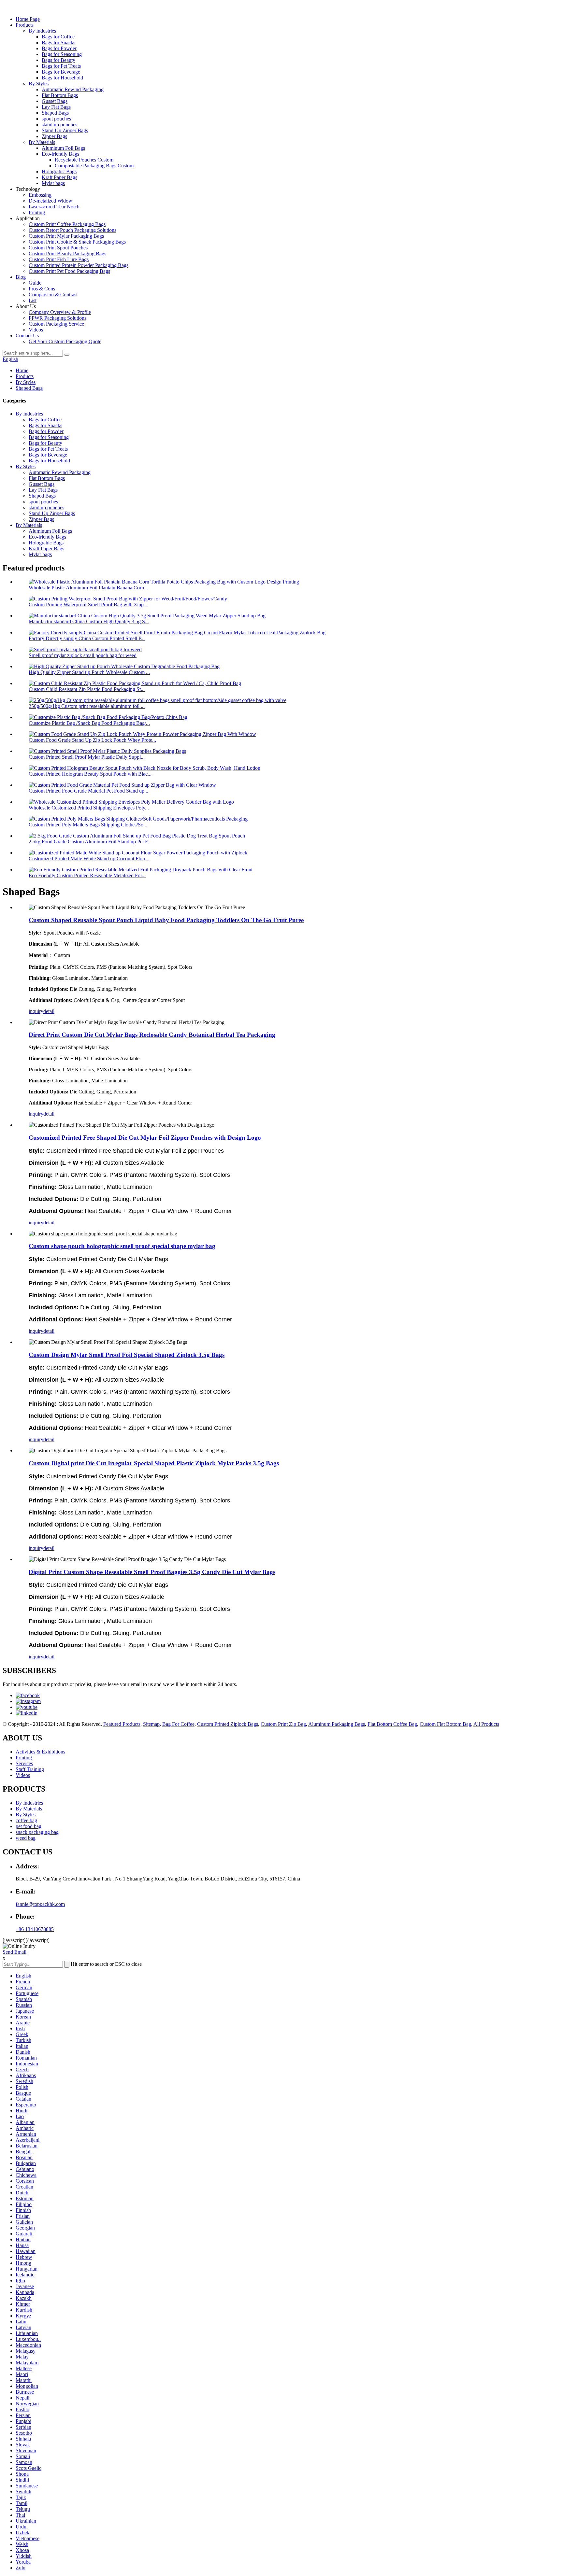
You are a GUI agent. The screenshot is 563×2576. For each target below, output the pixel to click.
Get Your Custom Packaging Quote (65, 341)
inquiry (36, 1011)
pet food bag (29, 1826)
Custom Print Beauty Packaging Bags (67, 253)
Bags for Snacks (58, 42)
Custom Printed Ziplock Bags (228, 1724)
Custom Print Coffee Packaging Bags (67, 224)
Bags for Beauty (58, 60)
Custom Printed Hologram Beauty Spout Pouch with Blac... (90, 774)
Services (24, 1763)
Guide (35, 283)
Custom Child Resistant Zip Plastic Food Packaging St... (87, 689)
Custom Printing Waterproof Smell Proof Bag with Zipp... (88, 605)
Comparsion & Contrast (53, 295)
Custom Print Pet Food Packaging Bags (69, 271)
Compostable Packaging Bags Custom (94, 166)
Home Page (28, 19)
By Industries (42, 31)
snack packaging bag (37, 1832)
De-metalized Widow (51, 201)
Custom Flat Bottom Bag (445, 1724)
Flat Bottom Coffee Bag (392, 1724)
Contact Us (27, 336)
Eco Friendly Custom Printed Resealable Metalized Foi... (87, 875)
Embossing (40, 195)
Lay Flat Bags (56, 107)
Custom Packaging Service (56, 324)
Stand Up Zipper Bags (65, 130)
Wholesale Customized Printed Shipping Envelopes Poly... (89, 808)
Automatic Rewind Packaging (73, 89)
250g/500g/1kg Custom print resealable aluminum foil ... (87, 706)
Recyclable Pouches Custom (84, 160)
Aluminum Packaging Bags (337, 1724)
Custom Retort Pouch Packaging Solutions (72, 230)
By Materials (42, 142)
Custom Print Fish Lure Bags (59, 259)
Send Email (14, 1952)
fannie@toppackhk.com (40, 1904)
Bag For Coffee (178, 1724)
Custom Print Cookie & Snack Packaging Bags (77, 242)
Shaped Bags (55, 113)
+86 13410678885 (35, 1929)
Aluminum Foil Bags (63, 148)
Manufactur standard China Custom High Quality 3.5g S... (89, 621)
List (33, 300)
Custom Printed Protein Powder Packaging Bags (79, 265)
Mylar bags (53, 183)
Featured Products (122, 1724)
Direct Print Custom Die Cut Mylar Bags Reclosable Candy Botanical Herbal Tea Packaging (152, 1035)
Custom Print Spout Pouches (58, 248)
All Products (486, 1724)
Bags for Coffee (58, 37)
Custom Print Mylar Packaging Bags (66, 236)
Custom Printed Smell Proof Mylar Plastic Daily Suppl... (87, 757)
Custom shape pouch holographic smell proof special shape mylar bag (122, 1246)
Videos (36, 330)
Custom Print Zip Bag (283, 1724)
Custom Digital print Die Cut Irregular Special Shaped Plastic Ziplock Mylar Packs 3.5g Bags (154, 1463)
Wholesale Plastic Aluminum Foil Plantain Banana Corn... (88, 588)
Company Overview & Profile (60, 312)
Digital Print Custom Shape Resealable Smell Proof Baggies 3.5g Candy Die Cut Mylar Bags (152, 1572)
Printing (37, 212)
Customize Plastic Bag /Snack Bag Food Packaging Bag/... (89, 723)
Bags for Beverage (61, 72)
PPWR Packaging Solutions (58, 318)
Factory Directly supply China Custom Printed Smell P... (87, 638)
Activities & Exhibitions (40, 1752)
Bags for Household (62, 78)
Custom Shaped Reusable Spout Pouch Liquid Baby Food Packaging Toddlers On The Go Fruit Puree (166, 920)
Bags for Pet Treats (61, 66)
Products (25, 25)
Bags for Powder (59, 48)
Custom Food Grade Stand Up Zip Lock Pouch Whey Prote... (92, 740)
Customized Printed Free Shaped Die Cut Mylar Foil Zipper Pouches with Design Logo (145, 1138)
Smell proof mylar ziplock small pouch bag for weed (83, 655)
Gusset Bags (55, 101)
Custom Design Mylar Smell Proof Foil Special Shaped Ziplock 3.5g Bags (127, 1355)
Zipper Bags (54, 136)
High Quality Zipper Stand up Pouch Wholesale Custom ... (89, 672)
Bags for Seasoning (62, 54)
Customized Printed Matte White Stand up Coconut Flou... (89, 859)
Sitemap (151, 1724)
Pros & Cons (42, 289)
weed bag (26, 1838)
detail (49, 1011)
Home (22, 370)
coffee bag (26, 1820)
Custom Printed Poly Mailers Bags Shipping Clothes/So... (88, 825)
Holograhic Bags (59, 171)
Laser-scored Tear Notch (54, 207)
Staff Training (30, 1769)
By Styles (39, 84)
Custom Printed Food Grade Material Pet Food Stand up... (88, 791)
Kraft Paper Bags (59, 177)
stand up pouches (59, 125)
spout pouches (56, 119)
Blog (21, 277)
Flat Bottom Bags (60, 95)
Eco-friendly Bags (60, 154)
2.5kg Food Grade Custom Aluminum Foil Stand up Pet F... (90, 842)
